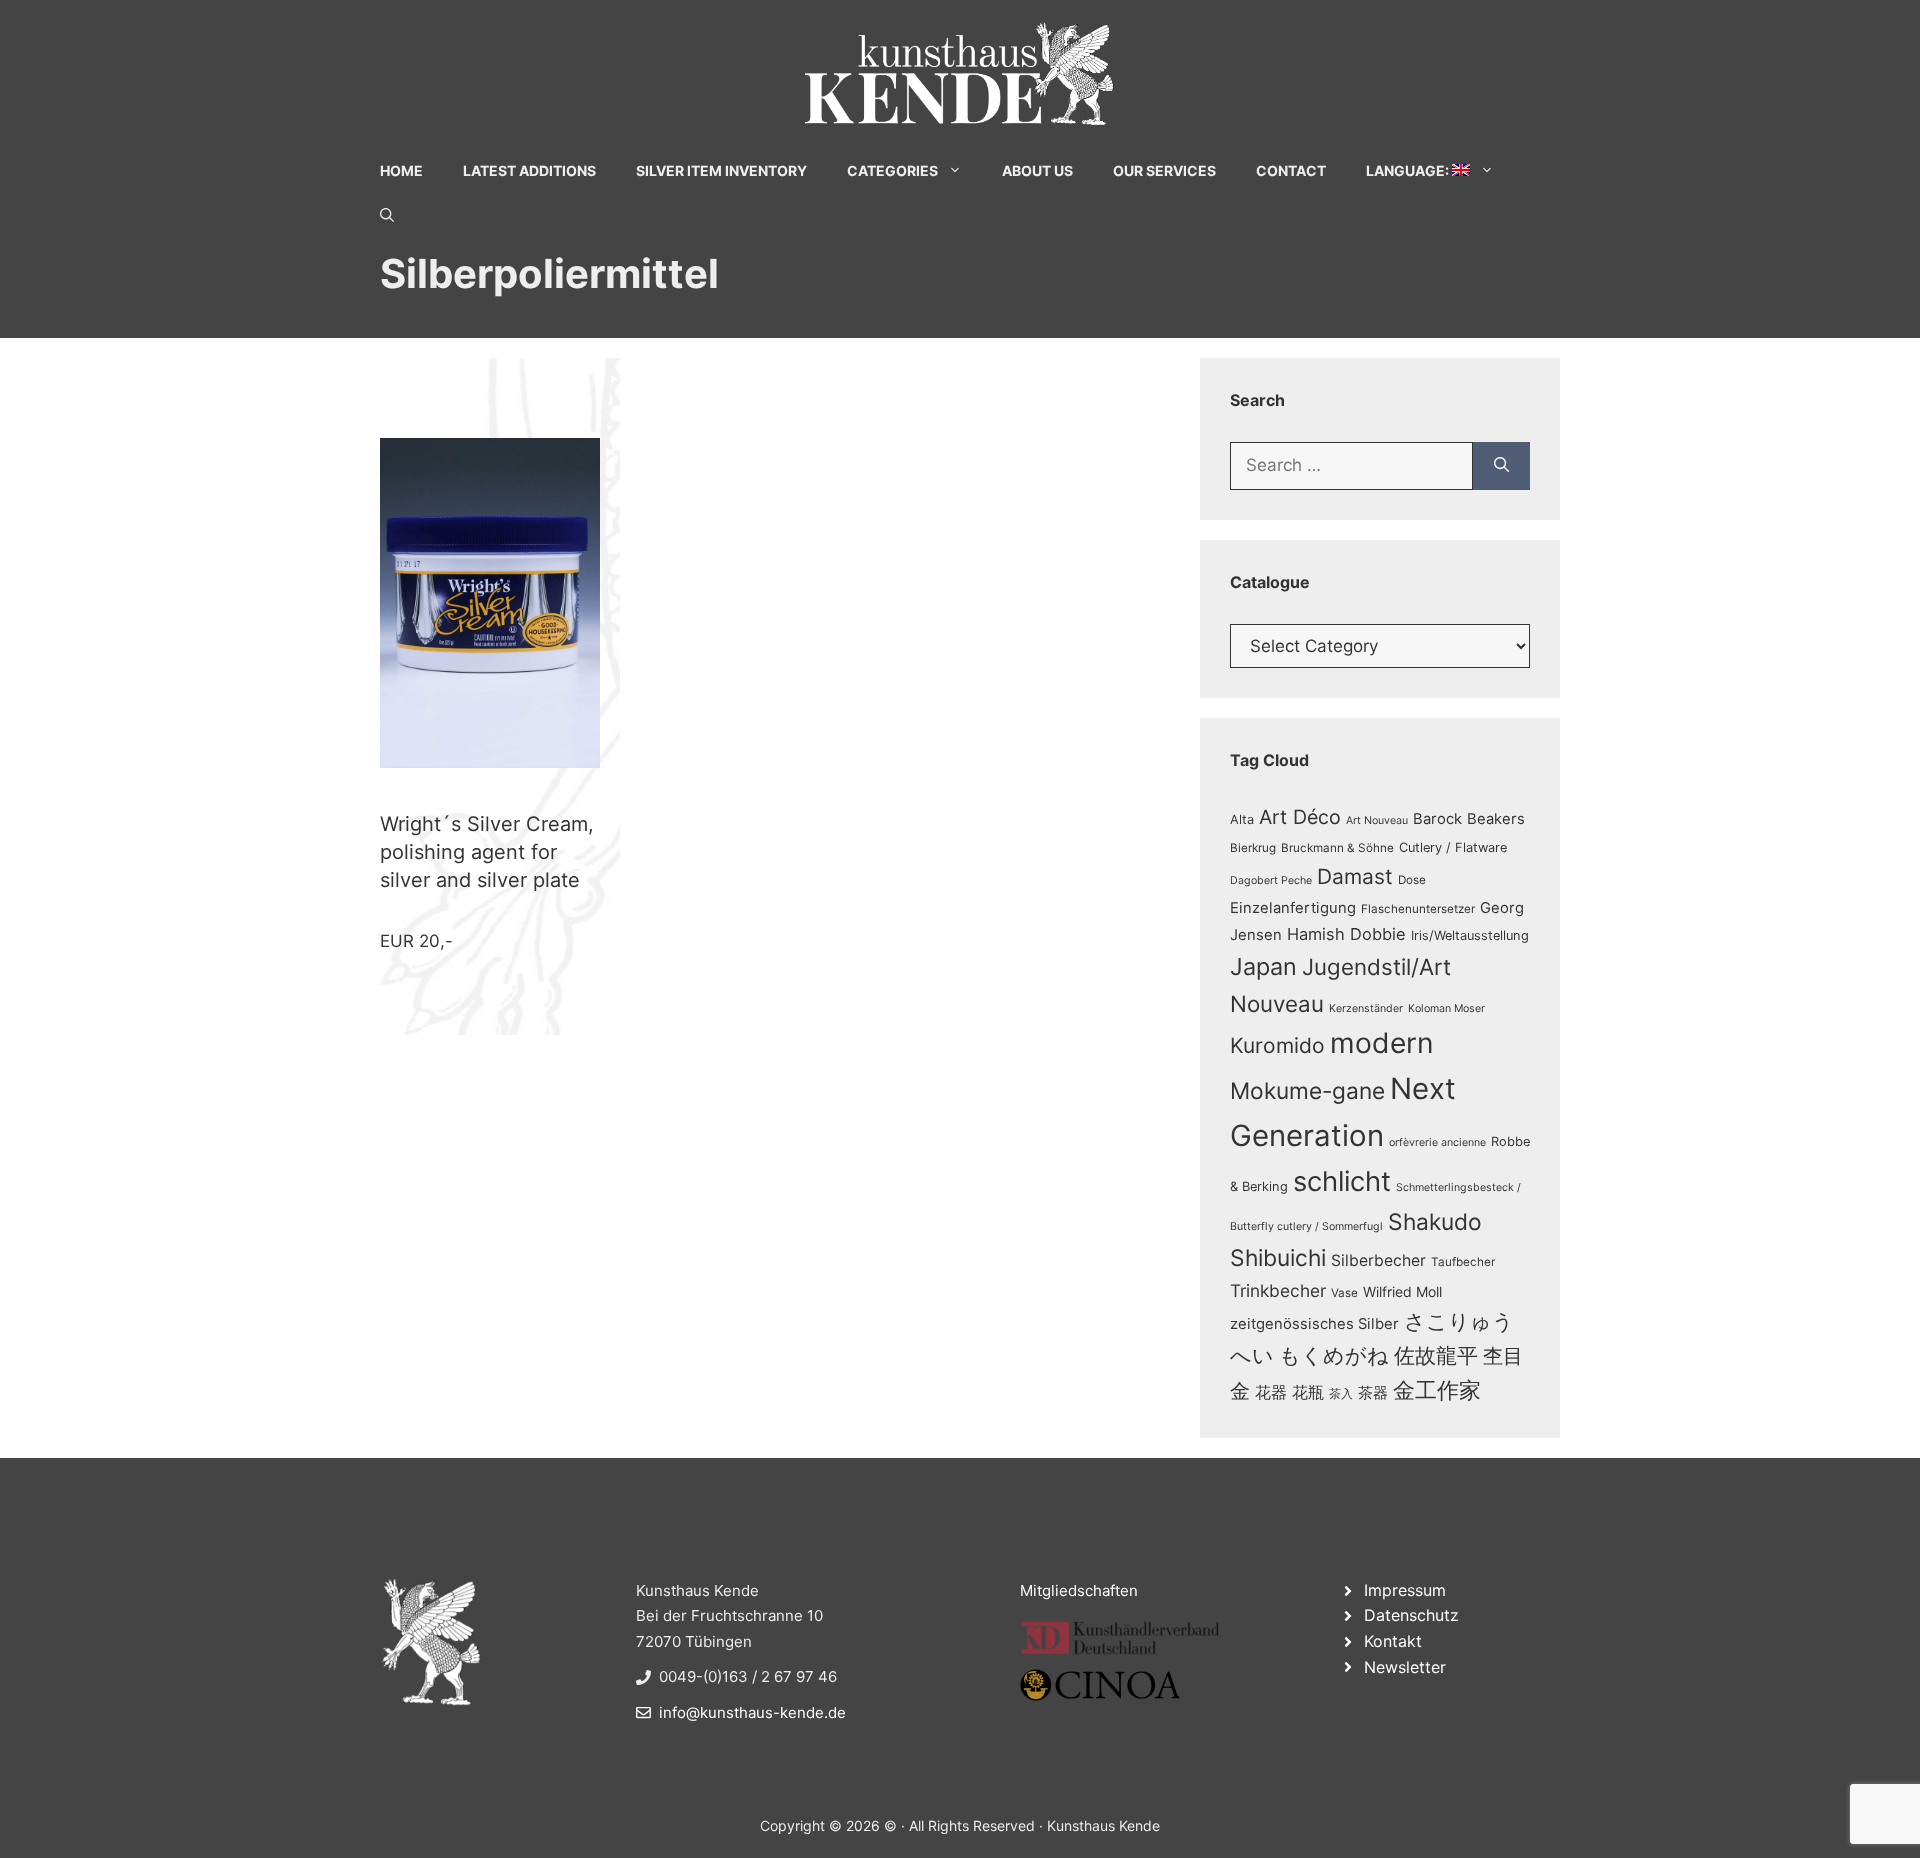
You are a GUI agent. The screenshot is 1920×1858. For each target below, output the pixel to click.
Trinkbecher (1278, 1290)
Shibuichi (1278, 1257)
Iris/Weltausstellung (1470, 935)
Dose (1412, 880)
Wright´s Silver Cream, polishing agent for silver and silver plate (487, 852)
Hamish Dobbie (1346, 934)
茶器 (1373, 1393)
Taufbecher (1463, 1262)
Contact (1291, 170)
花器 (1271, 1392)
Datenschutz (1411, 1615)
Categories (892, 170)
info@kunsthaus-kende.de (752, 1712)
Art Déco (1300, 817)
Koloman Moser (1446, 1008)
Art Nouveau (1377, 820)
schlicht (1342, 1181)
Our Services (1164, 170)
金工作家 (1437, 1389)
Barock (1437, 819)
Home (401, 170)
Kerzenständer (1366, 1008)
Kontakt (1393, 1641)
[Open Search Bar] (387, 215)
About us (1037, 170)
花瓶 (1308, 1392)
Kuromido (1277, 1045)
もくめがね (1334, 1355)
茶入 (1341, 1394)
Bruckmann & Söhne (1337, 848)
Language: (1409, 170)
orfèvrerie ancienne (1437, 1142)
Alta (1242, 819)
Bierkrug (1253, 848)
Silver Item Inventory (721, 170)
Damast (1355, 876)
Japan (1263, 966)
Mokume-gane (1307, 1090)
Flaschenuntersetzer (1418, 909)
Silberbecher (1378, 1260)
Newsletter (1405, 1667)
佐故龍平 (1436, 1355)
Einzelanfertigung (1293, 908)
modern (1382, 1043)
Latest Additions (529, 170)
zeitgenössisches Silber (1314, 1324)
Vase (1344, 1293)
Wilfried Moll (1402, 1291)
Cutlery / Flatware (1453, 847)
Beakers (1496, 819)
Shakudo (1435, 1221)
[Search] (1501, 466)
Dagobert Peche (1271, 880)
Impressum (1405, 1590)
